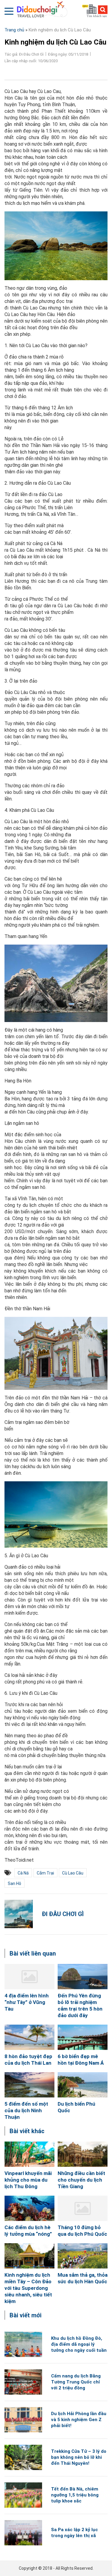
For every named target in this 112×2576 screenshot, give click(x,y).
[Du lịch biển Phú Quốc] (83, 2085)
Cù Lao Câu (73, 1873)
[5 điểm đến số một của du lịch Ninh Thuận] (30, 2085)
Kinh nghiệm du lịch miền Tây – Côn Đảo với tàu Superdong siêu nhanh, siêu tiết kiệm (28, 2288)
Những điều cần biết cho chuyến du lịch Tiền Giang (81, 2180)
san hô (14, 1883)
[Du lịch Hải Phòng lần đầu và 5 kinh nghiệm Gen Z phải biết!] (23, 2420)
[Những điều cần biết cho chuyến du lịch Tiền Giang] (83, 2154)
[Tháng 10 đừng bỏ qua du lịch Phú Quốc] (83, 2208)
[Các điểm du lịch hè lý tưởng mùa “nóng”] (30, 2208)
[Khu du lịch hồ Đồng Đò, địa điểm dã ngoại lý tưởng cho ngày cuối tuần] (23, 2344)
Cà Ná (23, 1873)
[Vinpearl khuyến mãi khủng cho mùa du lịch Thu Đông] (30, 2154)
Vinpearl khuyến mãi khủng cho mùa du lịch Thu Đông (28, 2180)
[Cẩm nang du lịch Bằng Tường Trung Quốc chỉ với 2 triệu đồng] (23, 2382)
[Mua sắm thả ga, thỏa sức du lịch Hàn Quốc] (83, 2256)
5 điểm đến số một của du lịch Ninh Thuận (26, 2110)
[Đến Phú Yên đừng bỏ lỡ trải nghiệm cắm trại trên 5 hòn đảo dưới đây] (83, 1977)
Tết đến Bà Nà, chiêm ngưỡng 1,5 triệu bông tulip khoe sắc (75, 2495)
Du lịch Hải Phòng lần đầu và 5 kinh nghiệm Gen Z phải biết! (79, 2420)
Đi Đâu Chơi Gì (63, 1914)
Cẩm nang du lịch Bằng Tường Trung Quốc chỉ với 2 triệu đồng (76, 2382)
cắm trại (45, 1873)
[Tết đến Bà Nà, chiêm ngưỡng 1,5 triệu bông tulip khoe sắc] (23, 2495)
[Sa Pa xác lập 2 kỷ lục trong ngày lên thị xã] (23, 2533)
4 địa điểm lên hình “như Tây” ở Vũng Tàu (27, 2002)
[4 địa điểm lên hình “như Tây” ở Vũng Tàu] (30, 1977)
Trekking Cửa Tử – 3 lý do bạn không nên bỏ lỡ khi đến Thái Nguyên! (79, 2457)
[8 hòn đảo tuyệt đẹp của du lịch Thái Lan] (30, 2037)
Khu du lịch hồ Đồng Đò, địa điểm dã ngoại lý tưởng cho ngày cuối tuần (79, 2344)
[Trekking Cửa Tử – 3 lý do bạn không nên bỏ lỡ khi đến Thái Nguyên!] (23, 2457)
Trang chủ (14, 30)
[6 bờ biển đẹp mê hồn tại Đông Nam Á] (83, 2037)
